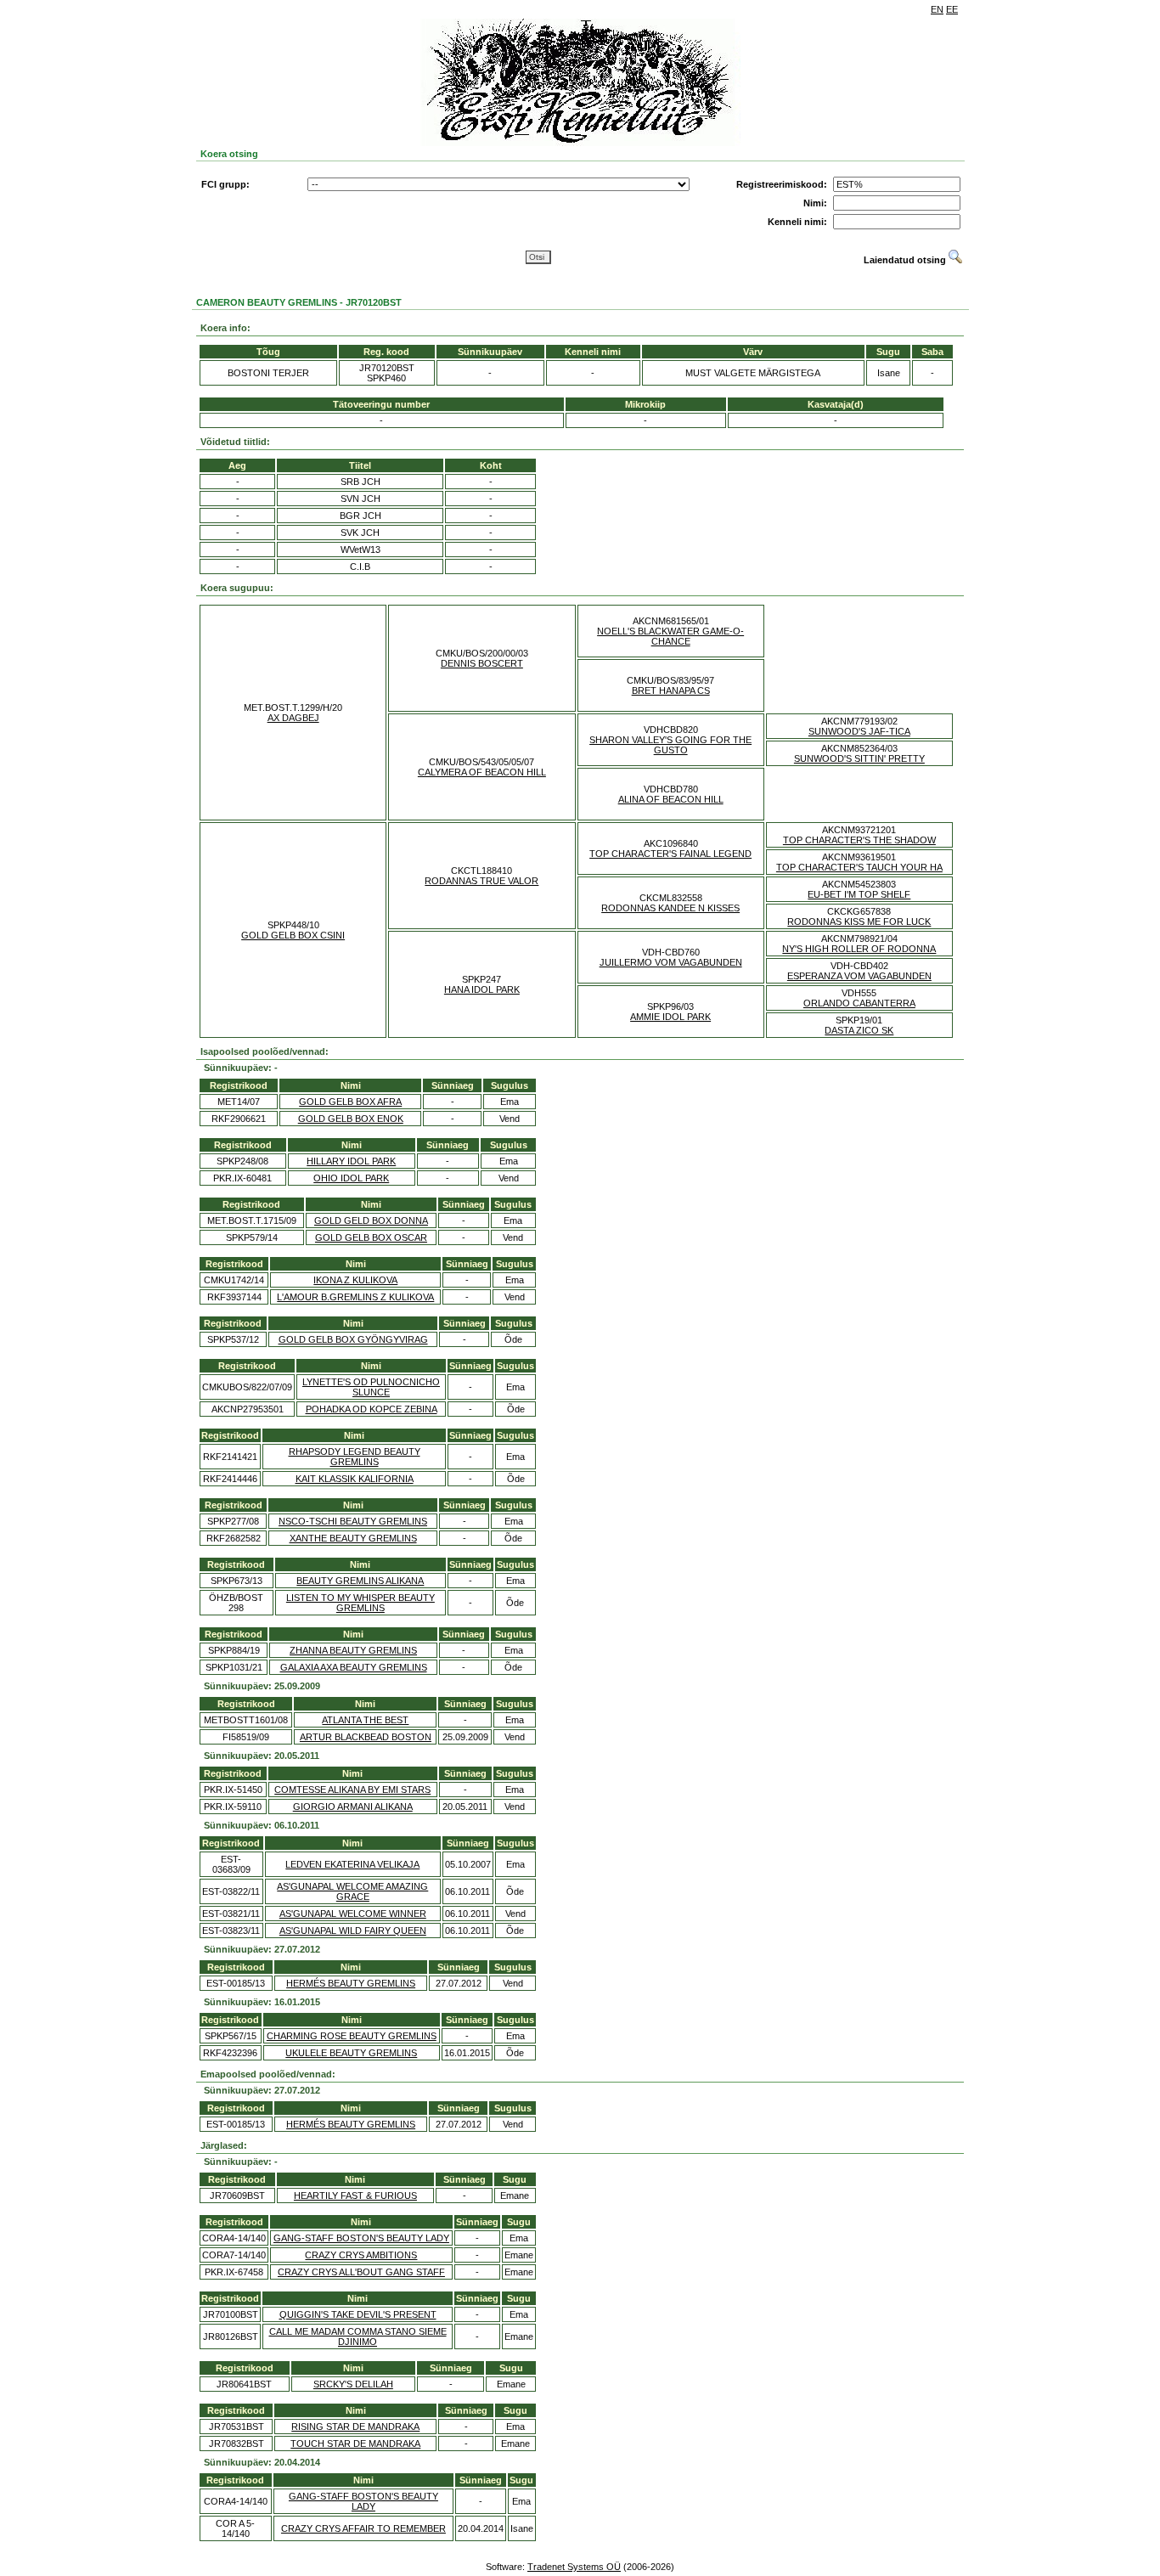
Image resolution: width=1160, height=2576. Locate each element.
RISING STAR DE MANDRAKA (355, 2427)
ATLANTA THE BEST (365, 1720)
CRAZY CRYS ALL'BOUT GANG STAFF (361, 2272)
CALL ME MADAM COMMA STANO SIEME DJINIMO (358, 2336)
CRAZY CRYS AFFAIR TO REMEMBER (363, 2528)
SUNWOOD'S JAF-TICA (859, 731)
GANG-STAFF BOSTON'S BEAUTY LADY (361, 2238)
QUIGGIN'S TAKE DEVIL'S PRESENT (358, 2314)
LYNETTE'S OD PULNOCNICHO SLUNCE (371, 1387)
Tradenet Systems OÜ (574, 2567)
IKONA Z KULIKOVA (355, 1280)
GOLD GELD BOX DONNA (371, 1220)
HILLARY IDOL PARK (351, 1161)
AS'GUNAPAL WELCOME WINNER (353, 1914)
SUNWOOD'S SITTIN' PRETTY (859, 758)
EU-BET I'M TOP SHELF (859, 894)
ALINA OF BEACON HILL (671, 799)
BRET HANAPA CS (671, 691)
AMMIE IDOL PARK (670, 1017)
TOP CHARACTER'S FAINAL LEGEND (670, 854)
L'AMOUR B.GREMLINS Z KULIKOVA (355, 1297)
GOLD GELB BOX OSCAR (371, 1237)
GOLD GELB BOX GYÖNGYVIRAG (353, 1339)
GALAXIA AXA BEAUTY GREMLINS (354, 1667)
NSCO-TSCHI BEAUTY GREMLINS (353, 1521)
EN (937, 9)
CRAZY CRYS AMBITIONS (361, 2255)
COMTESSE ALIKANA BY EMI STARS (352, 1790)
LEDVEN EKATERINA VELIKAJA (352, 1864)
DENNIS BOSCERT (482, 663)
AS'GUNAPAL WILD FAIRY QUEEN (353, 1931)
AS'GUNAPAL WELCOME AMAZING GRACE (352, 1891)
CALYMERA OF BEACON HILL (482, 772)
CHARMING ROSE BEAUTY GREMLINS (352, 2036)
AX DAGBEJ (293, 718)
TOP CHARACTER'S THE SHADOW (859, 840)
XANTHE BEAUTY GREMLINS (353, 1538)
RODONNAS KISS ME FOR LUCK (859, 922)
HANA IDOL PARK (482, 989)
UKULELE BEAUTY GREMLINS (351, 2053)
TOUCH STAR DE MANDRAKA (355, 2444)
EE (952, 9)
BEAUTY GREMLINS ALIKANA (360, 1581)
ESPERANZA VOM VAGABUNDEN (859, 976)
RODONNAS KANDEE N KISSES (670, 908)
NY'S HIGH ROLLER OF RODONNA (859, 949)
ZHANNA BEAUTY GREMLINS (353, 1650)
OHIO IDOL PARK (351, 1178)
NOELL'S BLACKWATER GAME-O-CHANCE (670, 636)
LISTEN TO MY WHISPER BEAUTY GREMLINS (360, 1603)
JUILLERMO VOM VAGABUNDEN (671, 962)
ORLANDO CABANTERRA (859, 1003)
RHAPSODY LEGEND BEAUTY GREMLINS (355, 1457)
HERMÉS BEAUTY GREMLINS (351, 1983)
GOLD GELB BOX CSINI (293, 935)
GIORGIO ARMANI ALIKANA (353, 1807)
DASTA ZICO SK (859, 1030)
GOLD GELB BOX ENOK (351, 1119)
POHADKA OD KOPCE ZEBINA (372, 1409)
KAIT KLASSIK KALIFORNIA (355, 1479)
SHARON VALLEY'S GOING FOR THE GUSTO (670, 745)
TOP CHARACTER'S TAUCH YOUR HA (859, 867)
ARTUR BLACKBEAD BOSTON (366, 1737)
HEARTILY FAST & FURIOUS (355, 2196)
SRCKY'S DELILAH (353, 2384)
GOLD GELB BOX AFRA (350, 1102)
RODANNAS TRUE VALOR (481, 881)
